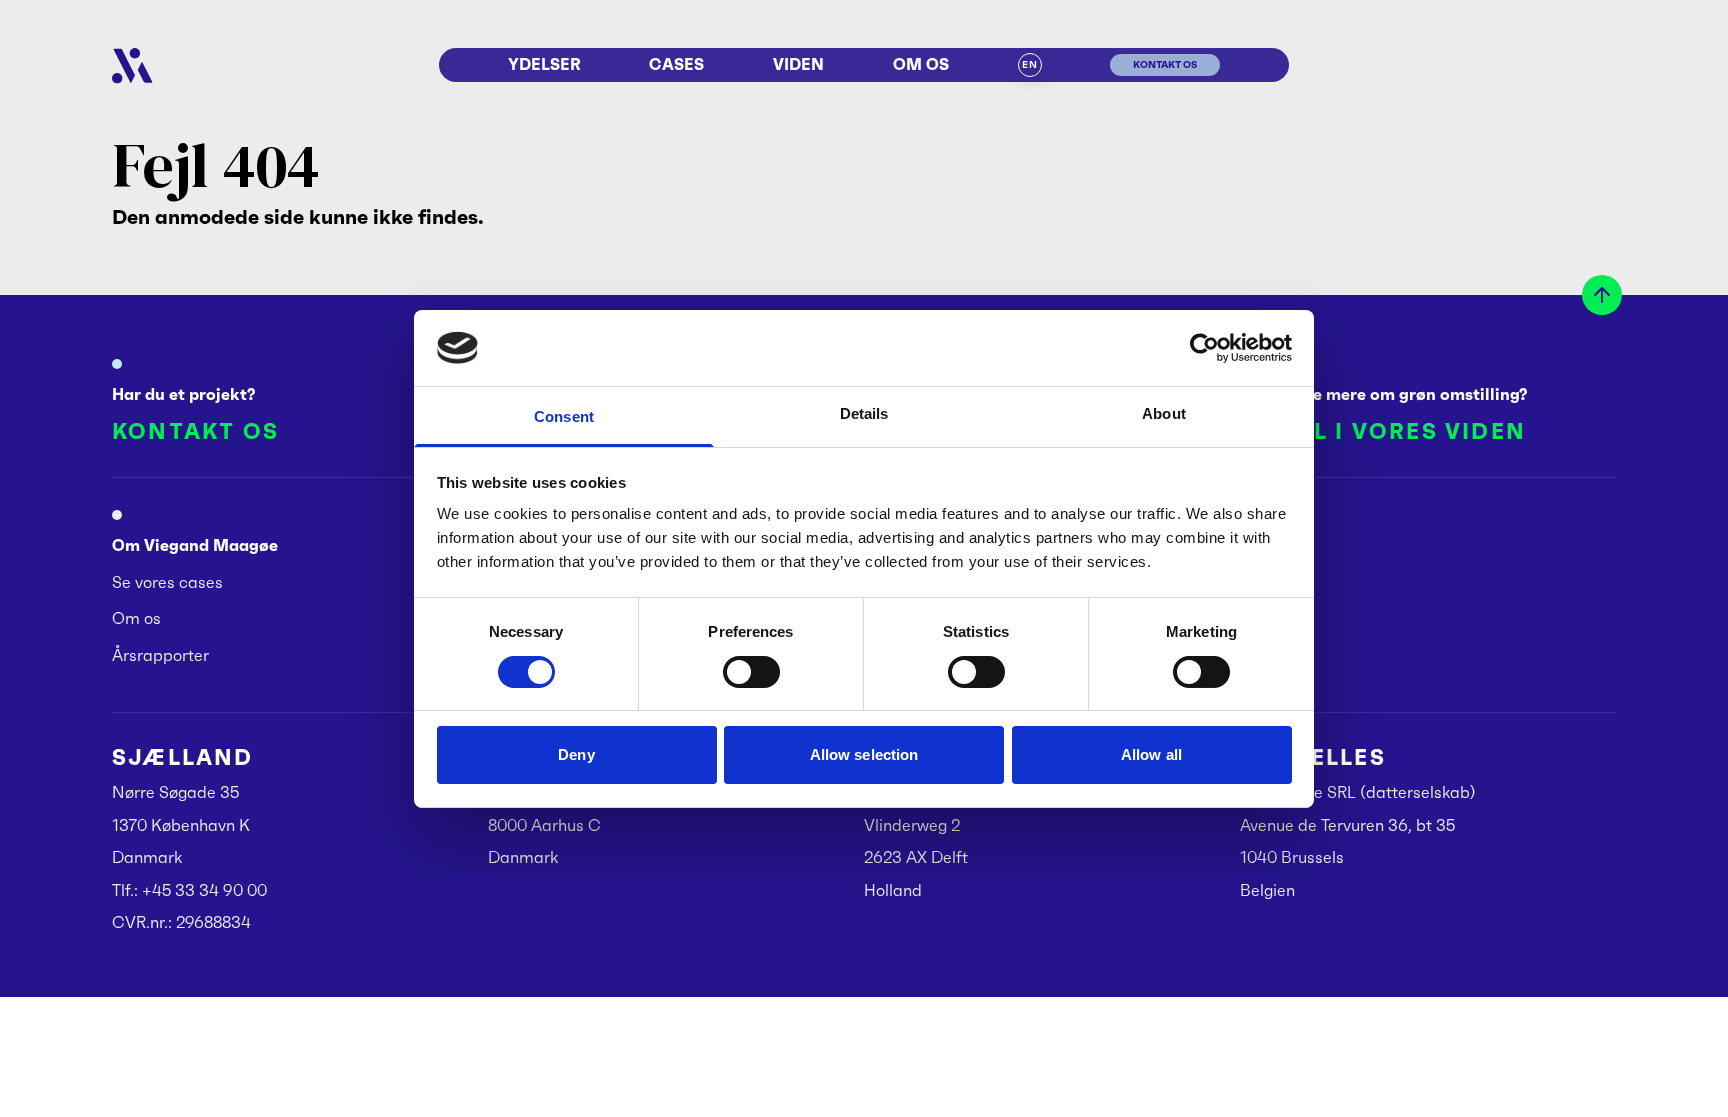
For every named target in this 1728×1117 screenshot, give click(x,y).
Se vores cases (167, 582)
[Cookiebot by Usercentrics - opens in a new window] (1204, 348)
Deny (576, 754)
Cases (676, 64)
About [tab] (1164, 413)
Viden (798, 64)
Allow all (1151, 754)
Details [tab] (864, 413)
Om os (921, 64)
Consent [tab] (564, 416)
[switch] (751, 672)
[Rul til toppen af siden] (1602, 295)
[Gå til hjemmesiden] (132, 66)
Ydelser (544, 64)
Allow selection (864, 754)
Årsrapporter (160, 655)
